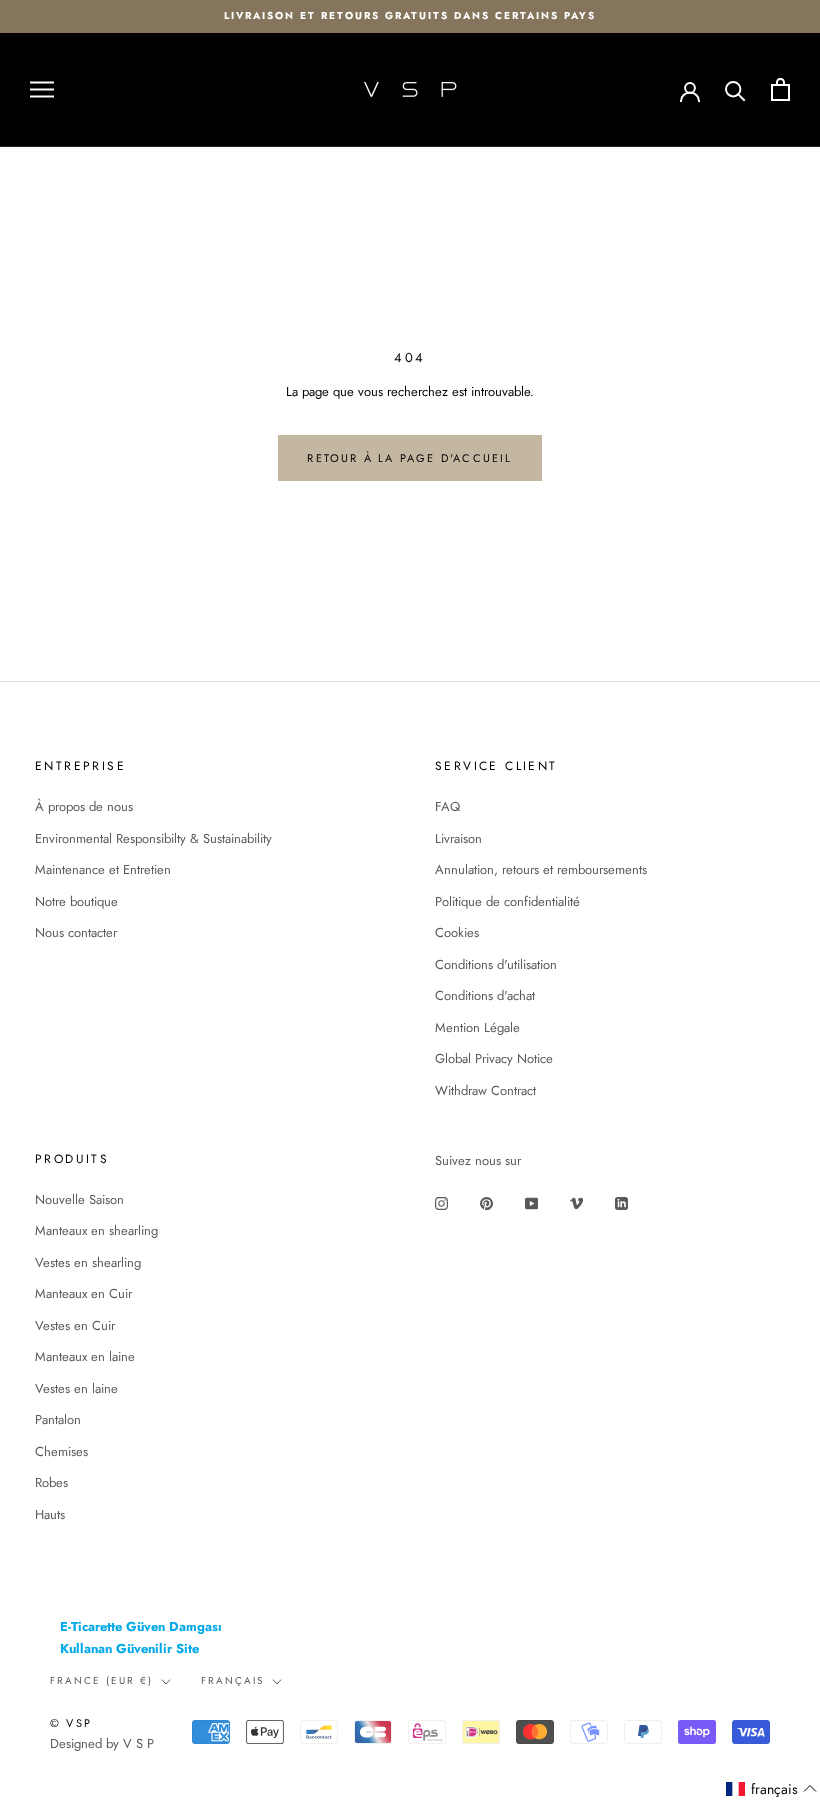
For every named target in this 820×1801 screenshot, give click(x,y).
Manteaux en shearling (96, 1230)
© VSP (71, 1723)
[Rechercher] (735, 89)
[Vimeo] (576, 1202)
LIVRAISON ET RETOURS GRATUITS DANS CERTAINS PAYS (410, 15)
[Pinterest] (486, 1202)
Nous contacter (76, 932)
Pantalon (58, 1419)
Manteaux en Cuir (83, 1293)
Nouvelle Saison (79, 1199)
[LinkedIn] (621, 1202)
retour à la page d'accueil (409, 458)
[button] (772, 1789)
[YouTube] (531, 1202)
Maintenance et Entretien (103, 869)
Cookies (457, 932)
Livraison (458, 838)
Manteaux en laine (85, 1356)
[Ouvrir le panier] (780, 89)
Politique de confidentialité (507, 901)
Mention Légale (477, 1027)
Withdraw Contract (485, 1090)
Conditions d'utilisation (496, 964)
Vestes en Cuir (75, 1325)
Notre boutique (76, 901)
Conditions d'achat (485, 995)
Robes (51, 1482)
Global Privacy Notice (494, 1058)
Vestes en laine (76, 1388)
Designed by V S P (102, 1743)
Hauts (50, 1514)
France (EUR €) (101, 1680)
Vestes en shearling (88, 1262)
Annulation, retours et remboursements (541, 869)
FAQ (447, 806)
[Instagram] (441, 1202)
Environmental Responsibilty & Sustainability (153, 838)
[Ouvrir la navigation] (42, 89)
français (232, 1680)
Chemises (61, 1451)
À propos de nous (84, 806)
